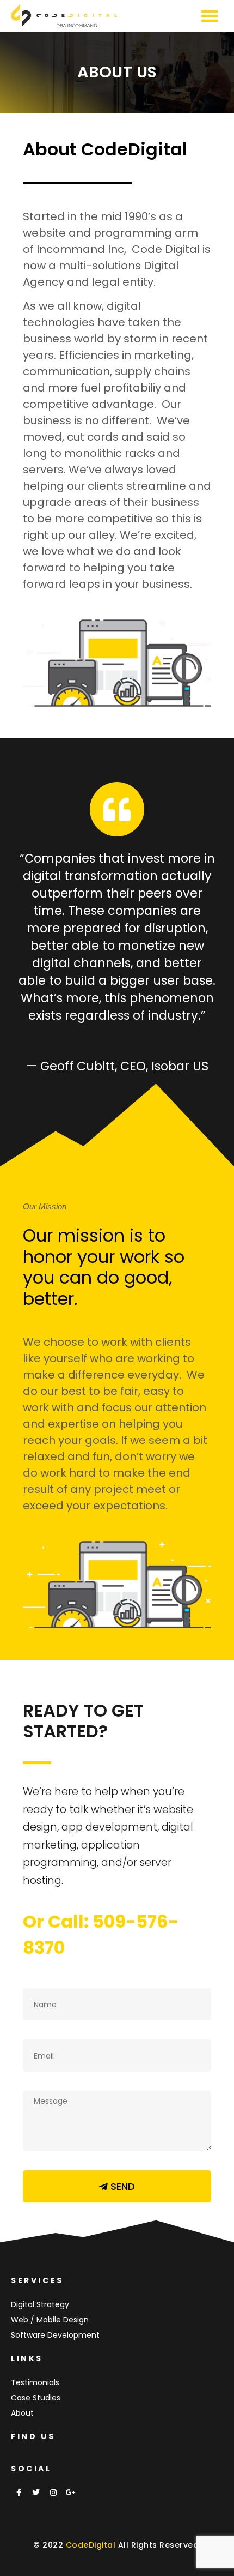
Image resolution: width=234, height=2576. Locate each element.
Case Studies (36, 2398)
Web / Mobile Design (50, 2320)
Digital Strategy (40, 2304)
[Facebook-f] (19, 2493)
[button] (209, 16)
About (22, 2413)
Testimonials (35, 2382)
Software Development (55, 2335)
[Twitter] (36, 2493)
